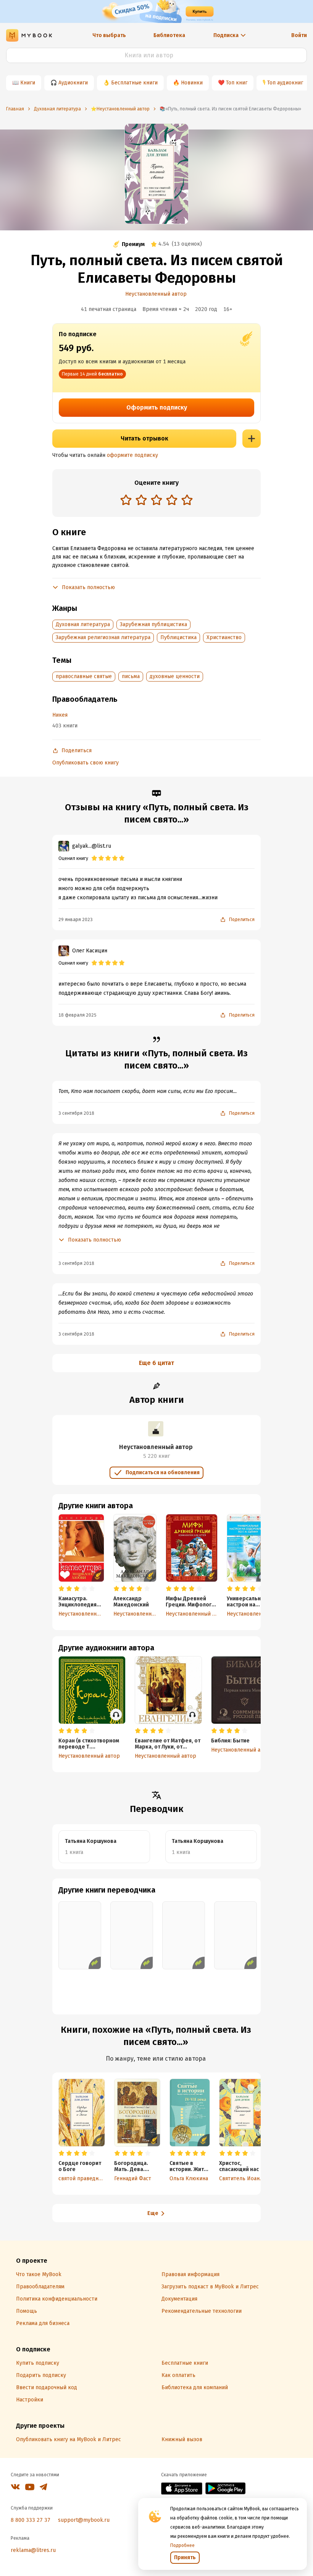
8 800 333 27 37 (31, 2520)
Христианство (224, 637)
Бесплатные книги (134, 83)
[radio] (126, 500)
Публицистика (178, 637)
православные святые (84, 676)
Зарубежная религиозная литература (103, 637)
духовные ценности (175, 676)
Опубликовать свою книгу (86, 763)
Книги (28, 83)
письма (131, 676)
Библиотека (169, 35)
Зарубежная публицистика (153, 624)
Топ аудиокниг (285, 83)
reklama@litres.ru (33, 2550)
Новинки (192, 83)
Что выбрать (109, 35)
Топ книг (237, 83)
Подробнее (182, 2545)
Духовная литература (83, 624)
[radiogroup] (156, 501)
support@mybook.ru (84, 2520)
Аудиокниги (73, 83)
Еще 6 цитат (156, 1363)
